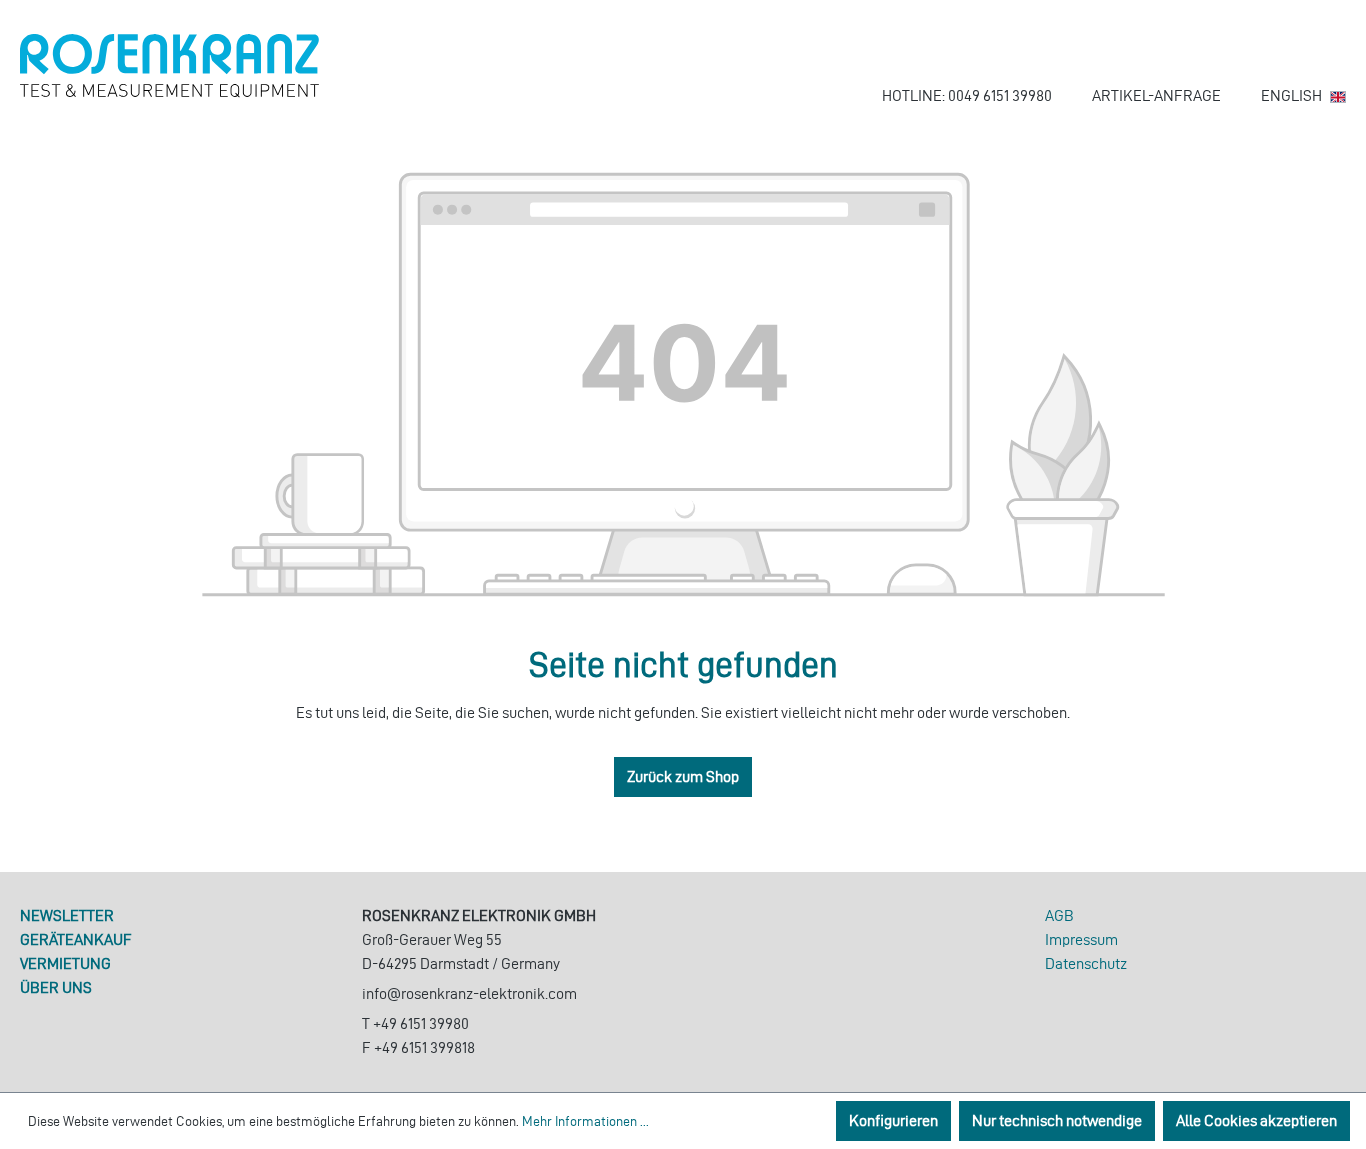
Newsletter (67, 915)
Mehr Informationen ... (585, 1121)
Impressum (1081, 939)
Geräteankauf (76, 939)
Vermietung (65, 963)
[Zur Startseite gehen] (170, 66)
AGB (1059, 915)
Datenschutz (1086, 963)
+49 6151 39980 (421, 1023)
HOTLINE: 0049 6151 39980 (967, 95)
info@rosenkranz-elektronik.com (469, 993)
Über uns (56, 987)
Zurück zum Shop (683, 776)
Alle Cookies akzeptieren (1256, 1120)
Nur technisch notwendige (1057, 1120)
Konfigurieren (893, 1120)
